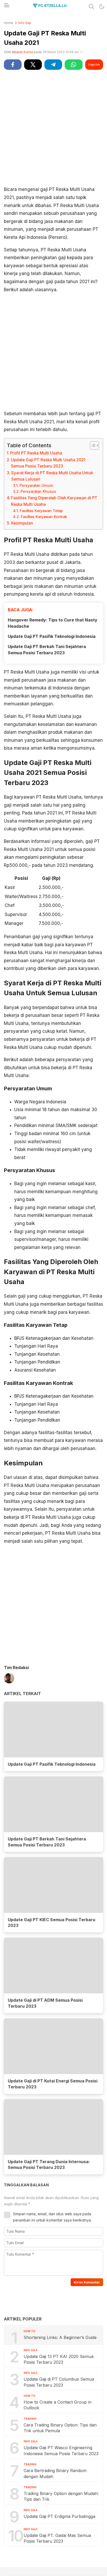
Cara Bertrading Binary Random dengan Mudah (55, 2473)
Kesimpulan (22, 523)
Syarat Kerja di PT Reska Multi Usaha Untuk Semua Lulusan (52, 476)
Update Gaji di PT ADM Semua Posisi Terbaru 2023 (45, 2003)
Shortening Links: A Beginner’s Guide (60, 2337)
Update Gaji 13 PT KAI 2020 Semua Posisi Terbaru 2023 (59, 2359)
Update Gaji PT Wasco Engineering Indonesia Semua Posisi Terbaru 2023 (61, 2450)
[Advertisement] (53, 127)
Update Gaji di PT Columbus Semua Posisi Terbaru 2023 (59, 2382)
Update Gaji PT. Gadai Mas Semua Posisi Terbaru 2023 (57, 2538)
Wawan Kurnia (22, 52)
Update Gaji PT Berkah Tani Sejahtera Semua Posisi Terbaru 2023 (47, 650)
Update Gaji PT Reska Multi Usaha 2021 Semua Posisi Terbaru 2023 (48, 463)
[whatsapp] (73, 65)
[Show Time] (81, 52)
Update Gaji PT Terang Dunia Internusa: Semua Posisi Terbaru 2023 (49, 2165)
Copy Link (94, 64)
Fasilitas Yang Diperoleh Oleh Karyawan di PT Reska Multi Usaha (54, 501)
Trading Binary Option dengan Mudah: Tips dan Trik (61, 2496)
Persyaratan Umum (36, 486)
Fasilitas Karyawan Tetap (41, 511)
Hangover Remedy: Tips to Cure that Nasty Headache (53, 623)
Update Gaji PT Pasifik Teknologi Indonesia (52, 636)
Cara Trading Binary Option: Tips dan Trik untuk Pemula (60, 2428)
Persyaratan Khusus (38, 491)
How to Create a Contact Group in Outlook (58, 2405)
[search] (91, 7)
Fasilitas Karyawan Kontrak (44, 517)
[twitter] (33, 65)
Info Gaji (25, 23)
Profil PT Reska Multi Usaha (36, 453)
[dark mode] (102, 7)
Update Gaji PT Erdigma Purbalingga (59, 2516)
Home (9, 23)
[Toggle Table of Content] (92, 445)
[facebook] (13, 65)
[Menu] (6, 7)
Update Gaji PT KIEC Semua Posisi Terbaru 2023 (52, 1923)
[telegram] (53, 65)
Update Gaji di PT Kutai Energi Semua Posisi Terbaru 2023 (53, 2084)
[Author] (9, 1679)
